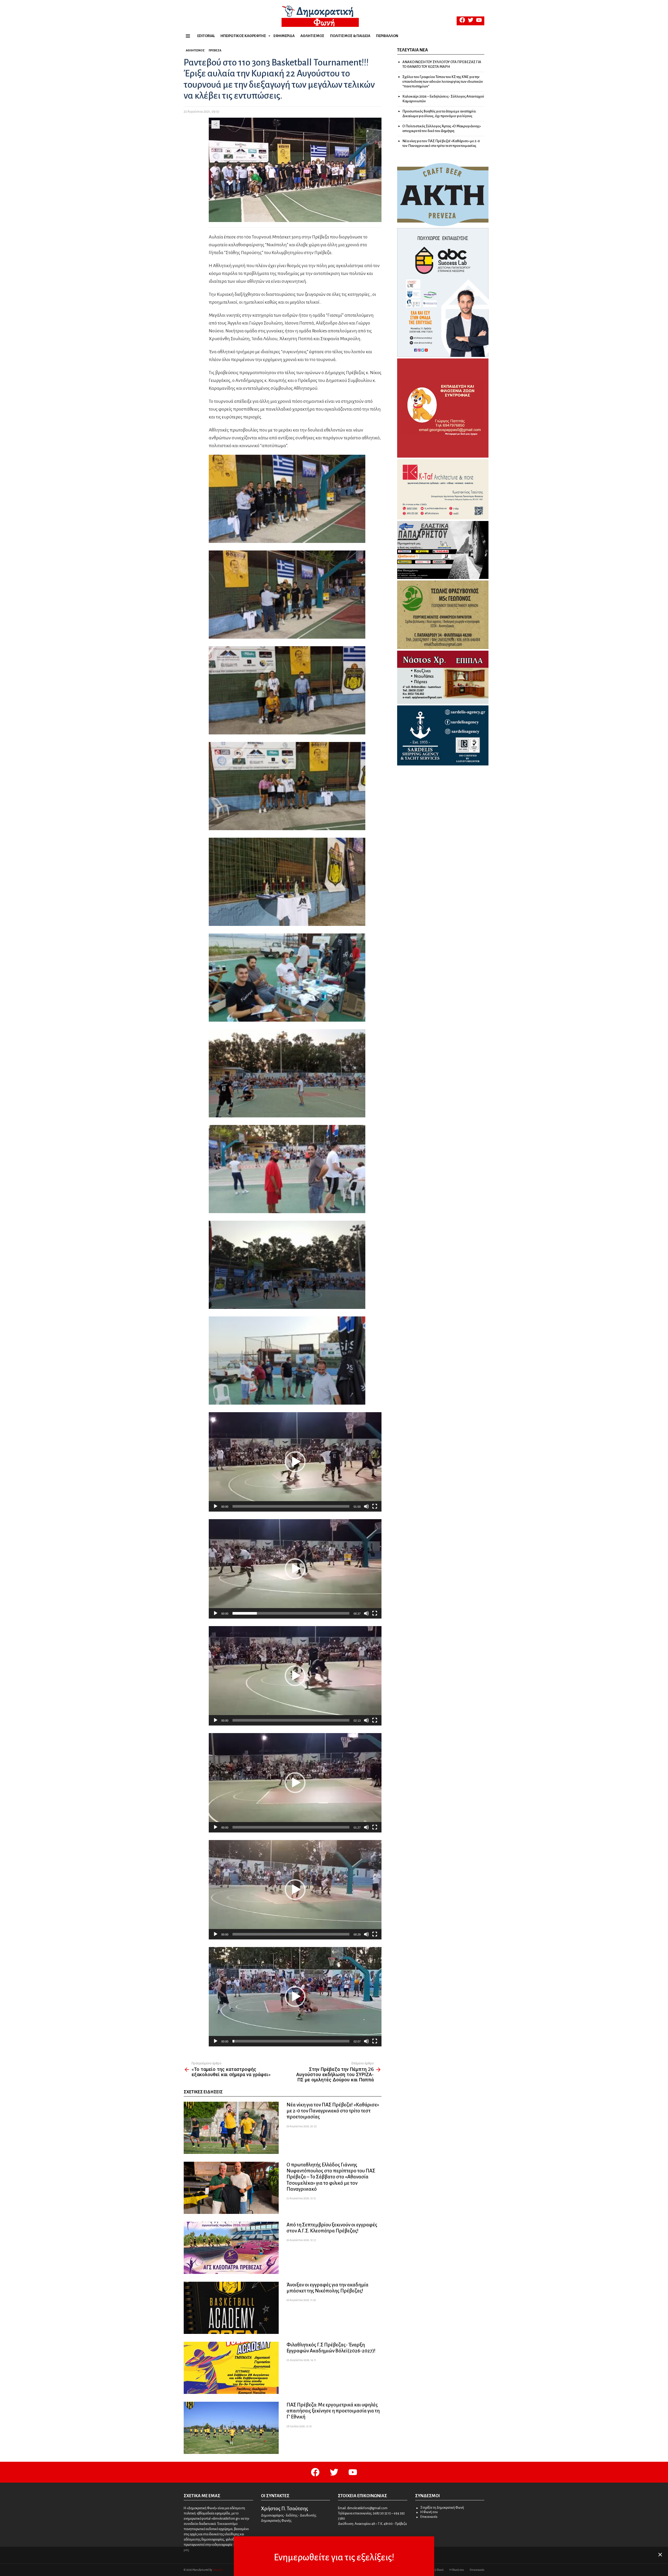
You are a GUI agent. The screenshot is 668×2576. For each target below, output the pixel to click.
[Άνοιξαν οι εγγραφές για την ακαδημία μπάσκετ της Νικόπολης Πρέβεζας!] (231, 2308)
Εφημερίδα (284, 36)
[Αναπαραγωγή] (216, 1506)
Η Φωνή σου (429, 2512)
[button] (295, 1462)
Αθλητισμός (312, 36)
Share (216, 124)
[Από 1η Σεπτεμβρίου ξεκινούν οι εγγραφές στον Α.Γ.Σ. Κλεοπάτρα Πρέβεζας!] (231, 2248)
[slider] (291, 1506)
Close (660, 2555)
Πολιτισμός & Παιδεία (350, 36)
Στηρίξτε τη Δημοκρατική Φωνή (442, 2508)
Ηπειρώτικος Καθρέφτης (243, 36)
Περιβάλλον (387, 36)
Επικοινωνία (429, 2517)
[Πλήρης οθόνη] (375, 1506)
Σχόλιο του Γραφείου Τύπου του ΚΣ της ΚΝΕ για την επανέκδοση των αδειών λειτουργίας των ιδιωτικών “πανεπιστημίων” (443, 82)
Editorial (206, 36)
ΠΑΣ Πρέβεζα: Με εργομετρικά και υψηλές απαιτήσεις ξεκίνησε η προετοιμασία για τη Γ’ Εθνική (333, 2411)
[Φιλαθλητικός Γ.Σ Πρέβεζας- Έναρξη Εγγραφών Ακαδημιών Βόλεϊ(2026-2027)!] (231, 2368)
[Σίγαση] (366, 1506)
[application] (295, 1462)
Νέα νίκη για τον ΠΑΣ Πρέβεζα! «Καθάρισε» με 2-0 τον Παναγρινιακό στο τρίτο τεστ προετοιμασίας (333, 2111)
